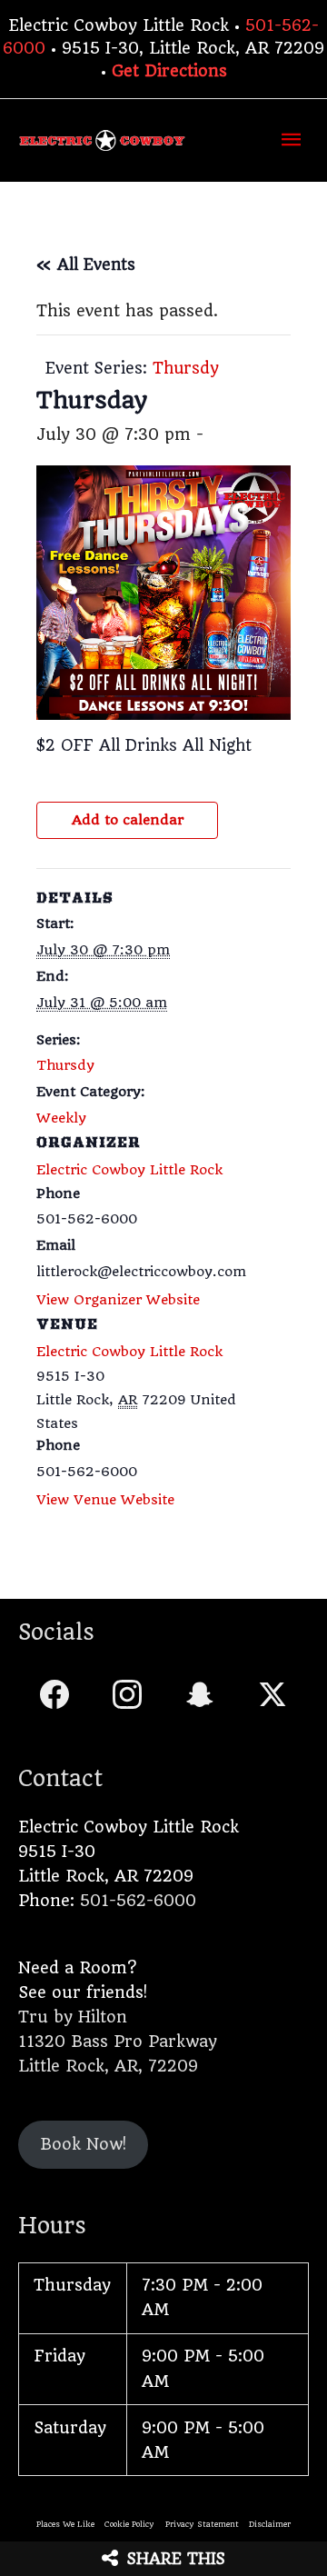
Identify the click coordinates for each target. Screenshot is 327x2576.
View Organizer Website (118, 1300)
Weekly (61, 1118)
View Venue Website (105, 1500)
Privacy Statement (202, 2524)
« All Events (86, 265)
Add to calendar (128, 820)
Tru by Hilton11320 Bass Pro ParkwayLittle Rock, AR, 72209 (118, 2042)
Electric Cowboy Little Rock (129, 1352)
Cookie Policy (129, 2524)
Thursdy (65, 1065)
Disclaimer (270, 2524)
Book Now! (83, 2144)
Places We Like (65, 2524)
